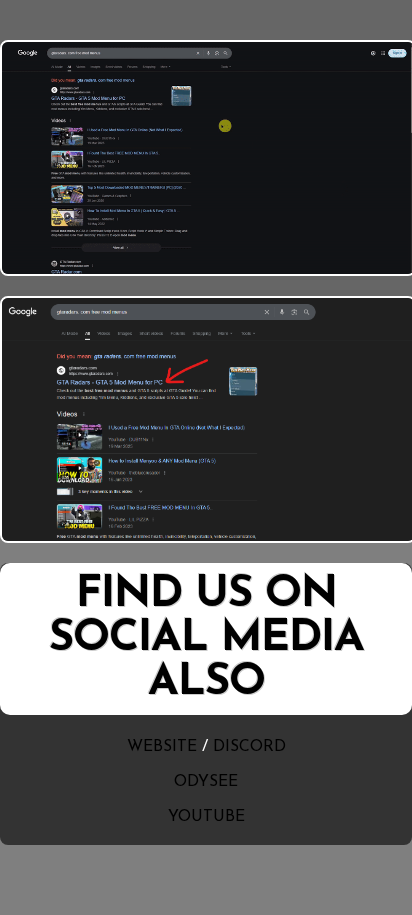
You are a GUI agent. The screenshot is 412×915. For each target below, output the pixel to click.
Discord (249, 747)
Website (162, 747)
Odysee (206, 782)
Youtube (206, 817)
